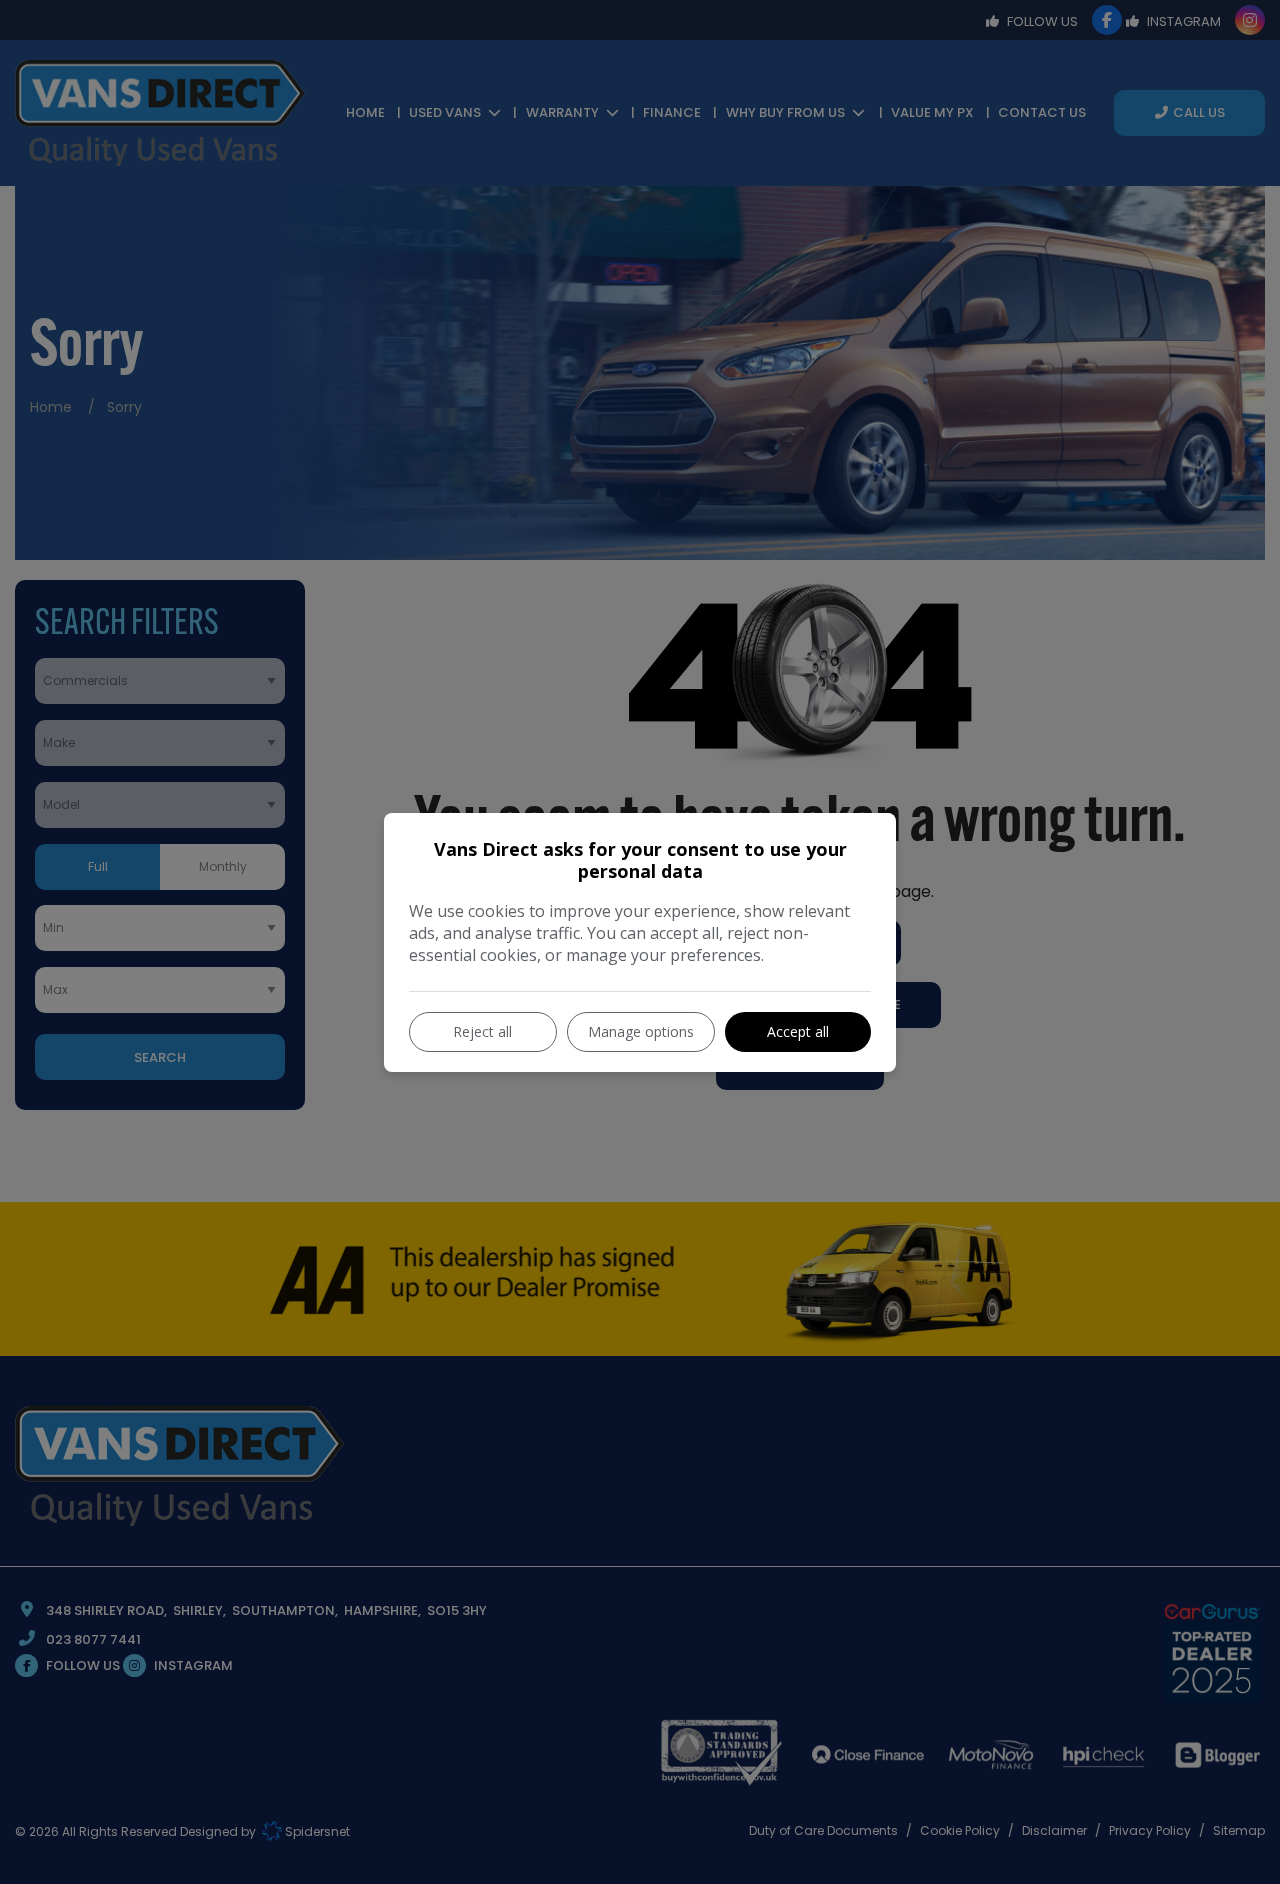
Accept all (798, 1031)
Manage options (641, 1031)
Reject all (482, 1031)
